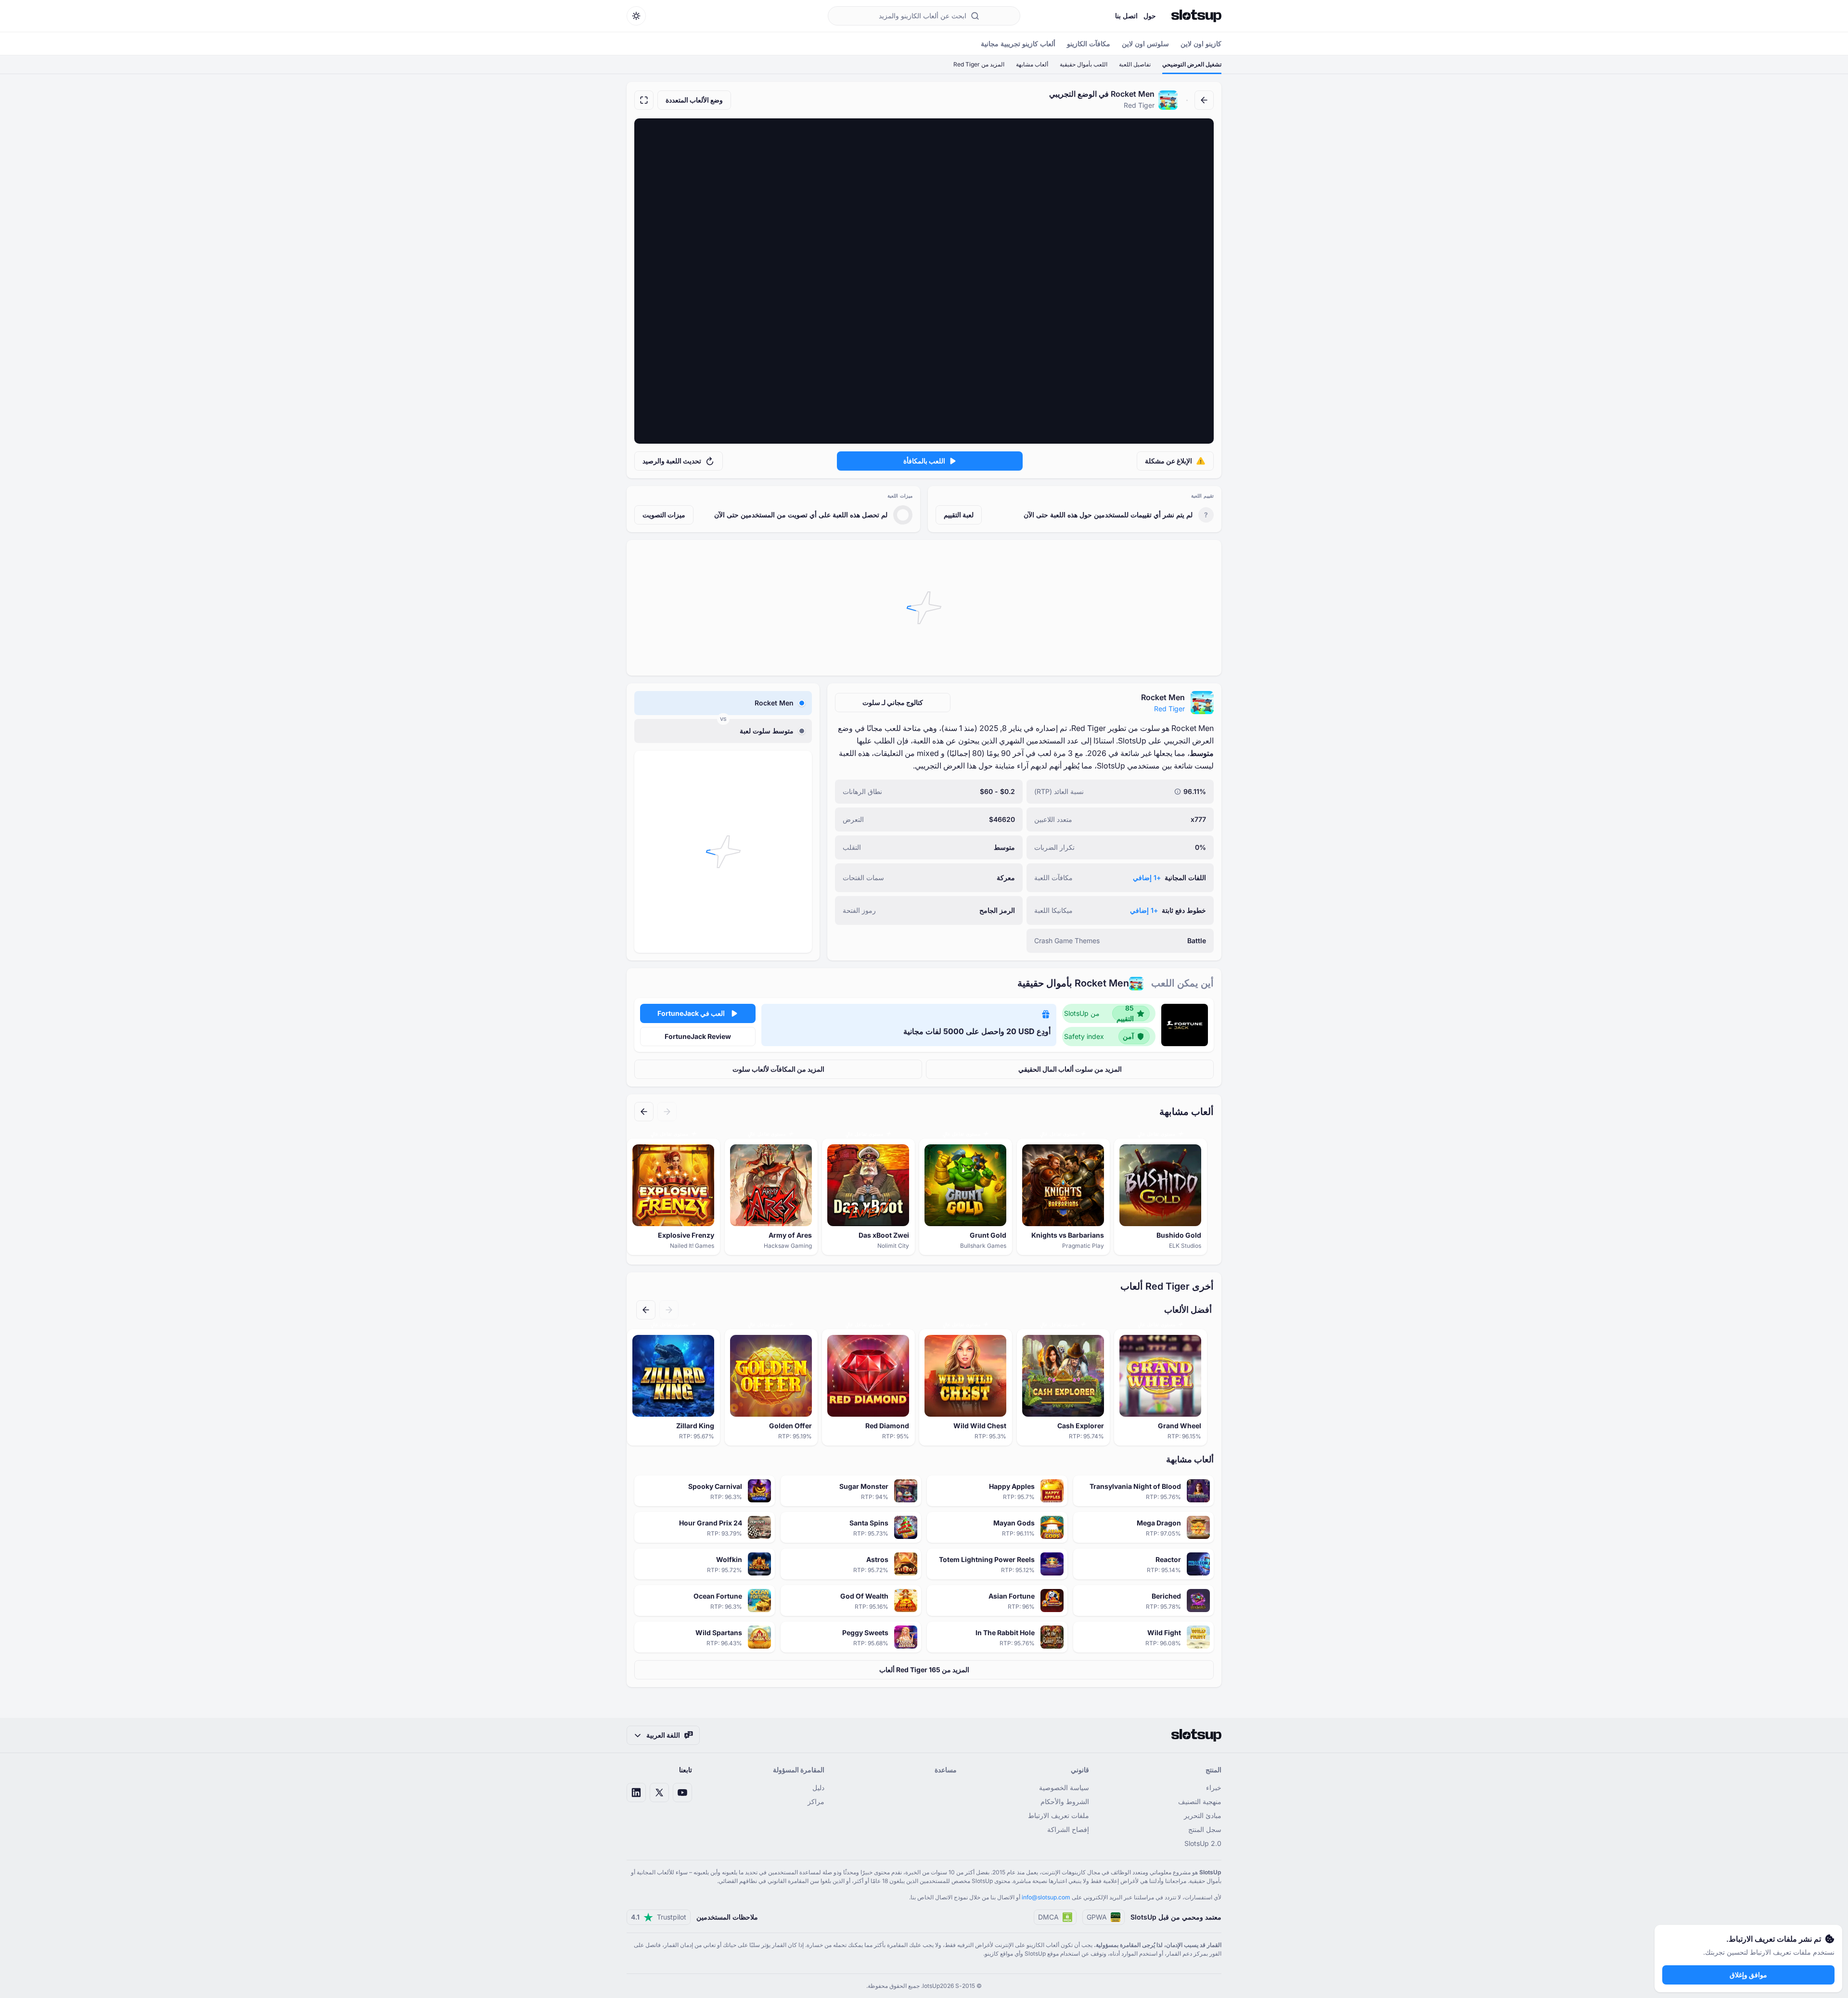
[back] (1204, 100)
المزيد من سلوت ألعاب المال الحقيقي (1070, 1069)
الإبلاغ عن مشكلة (1168, 461)
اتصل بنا (1126, 16)
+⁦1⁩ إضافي (1147, 877)
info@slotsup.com (1046, 1897)
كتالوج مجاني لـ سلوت (893, 702)
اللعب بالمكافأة (924, 461)
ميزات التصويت (664, 515)
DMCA (1048, 1917)
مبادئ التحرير (1203, 1815)
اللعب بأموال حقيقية (1084, 64)
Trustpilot (659, 1917)
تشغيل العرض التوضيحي (1192, 64)
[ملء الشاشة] (644, 100)
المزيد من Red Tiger (979, 64)
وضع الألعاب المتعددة (694, 100)
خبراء (1214, 1787)
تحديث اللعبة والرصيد (672, 461)
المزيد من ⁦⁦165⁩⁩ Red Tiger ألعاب (924, 1670)
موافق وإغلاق (1748, 1975)
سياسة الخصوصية (1064, 1787)
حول (1150, 16)
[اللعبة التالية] (644, 1112)
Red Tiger (1169, 709)
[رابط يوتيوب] (682, 1793)
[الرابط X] (659, 1793)
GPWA (1097, 1917)
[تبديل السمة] (636, 16)
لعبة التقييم (959, 515)
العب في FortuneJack (691, 1013)
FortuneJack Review (698, 1036)
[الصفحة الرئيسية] (1196, 16)
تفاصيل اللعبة (1135, 64)
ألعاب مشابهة (1032, 64)
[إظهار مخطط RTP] (1178, 792)
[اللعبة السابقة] (667, 1112)
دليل (818, 1787)
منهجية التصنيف (1200, 1801)
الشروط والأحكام (1065, 1801)
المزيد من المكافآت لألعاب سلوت (778, 1069)
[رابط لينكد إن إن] (636, 1793)
